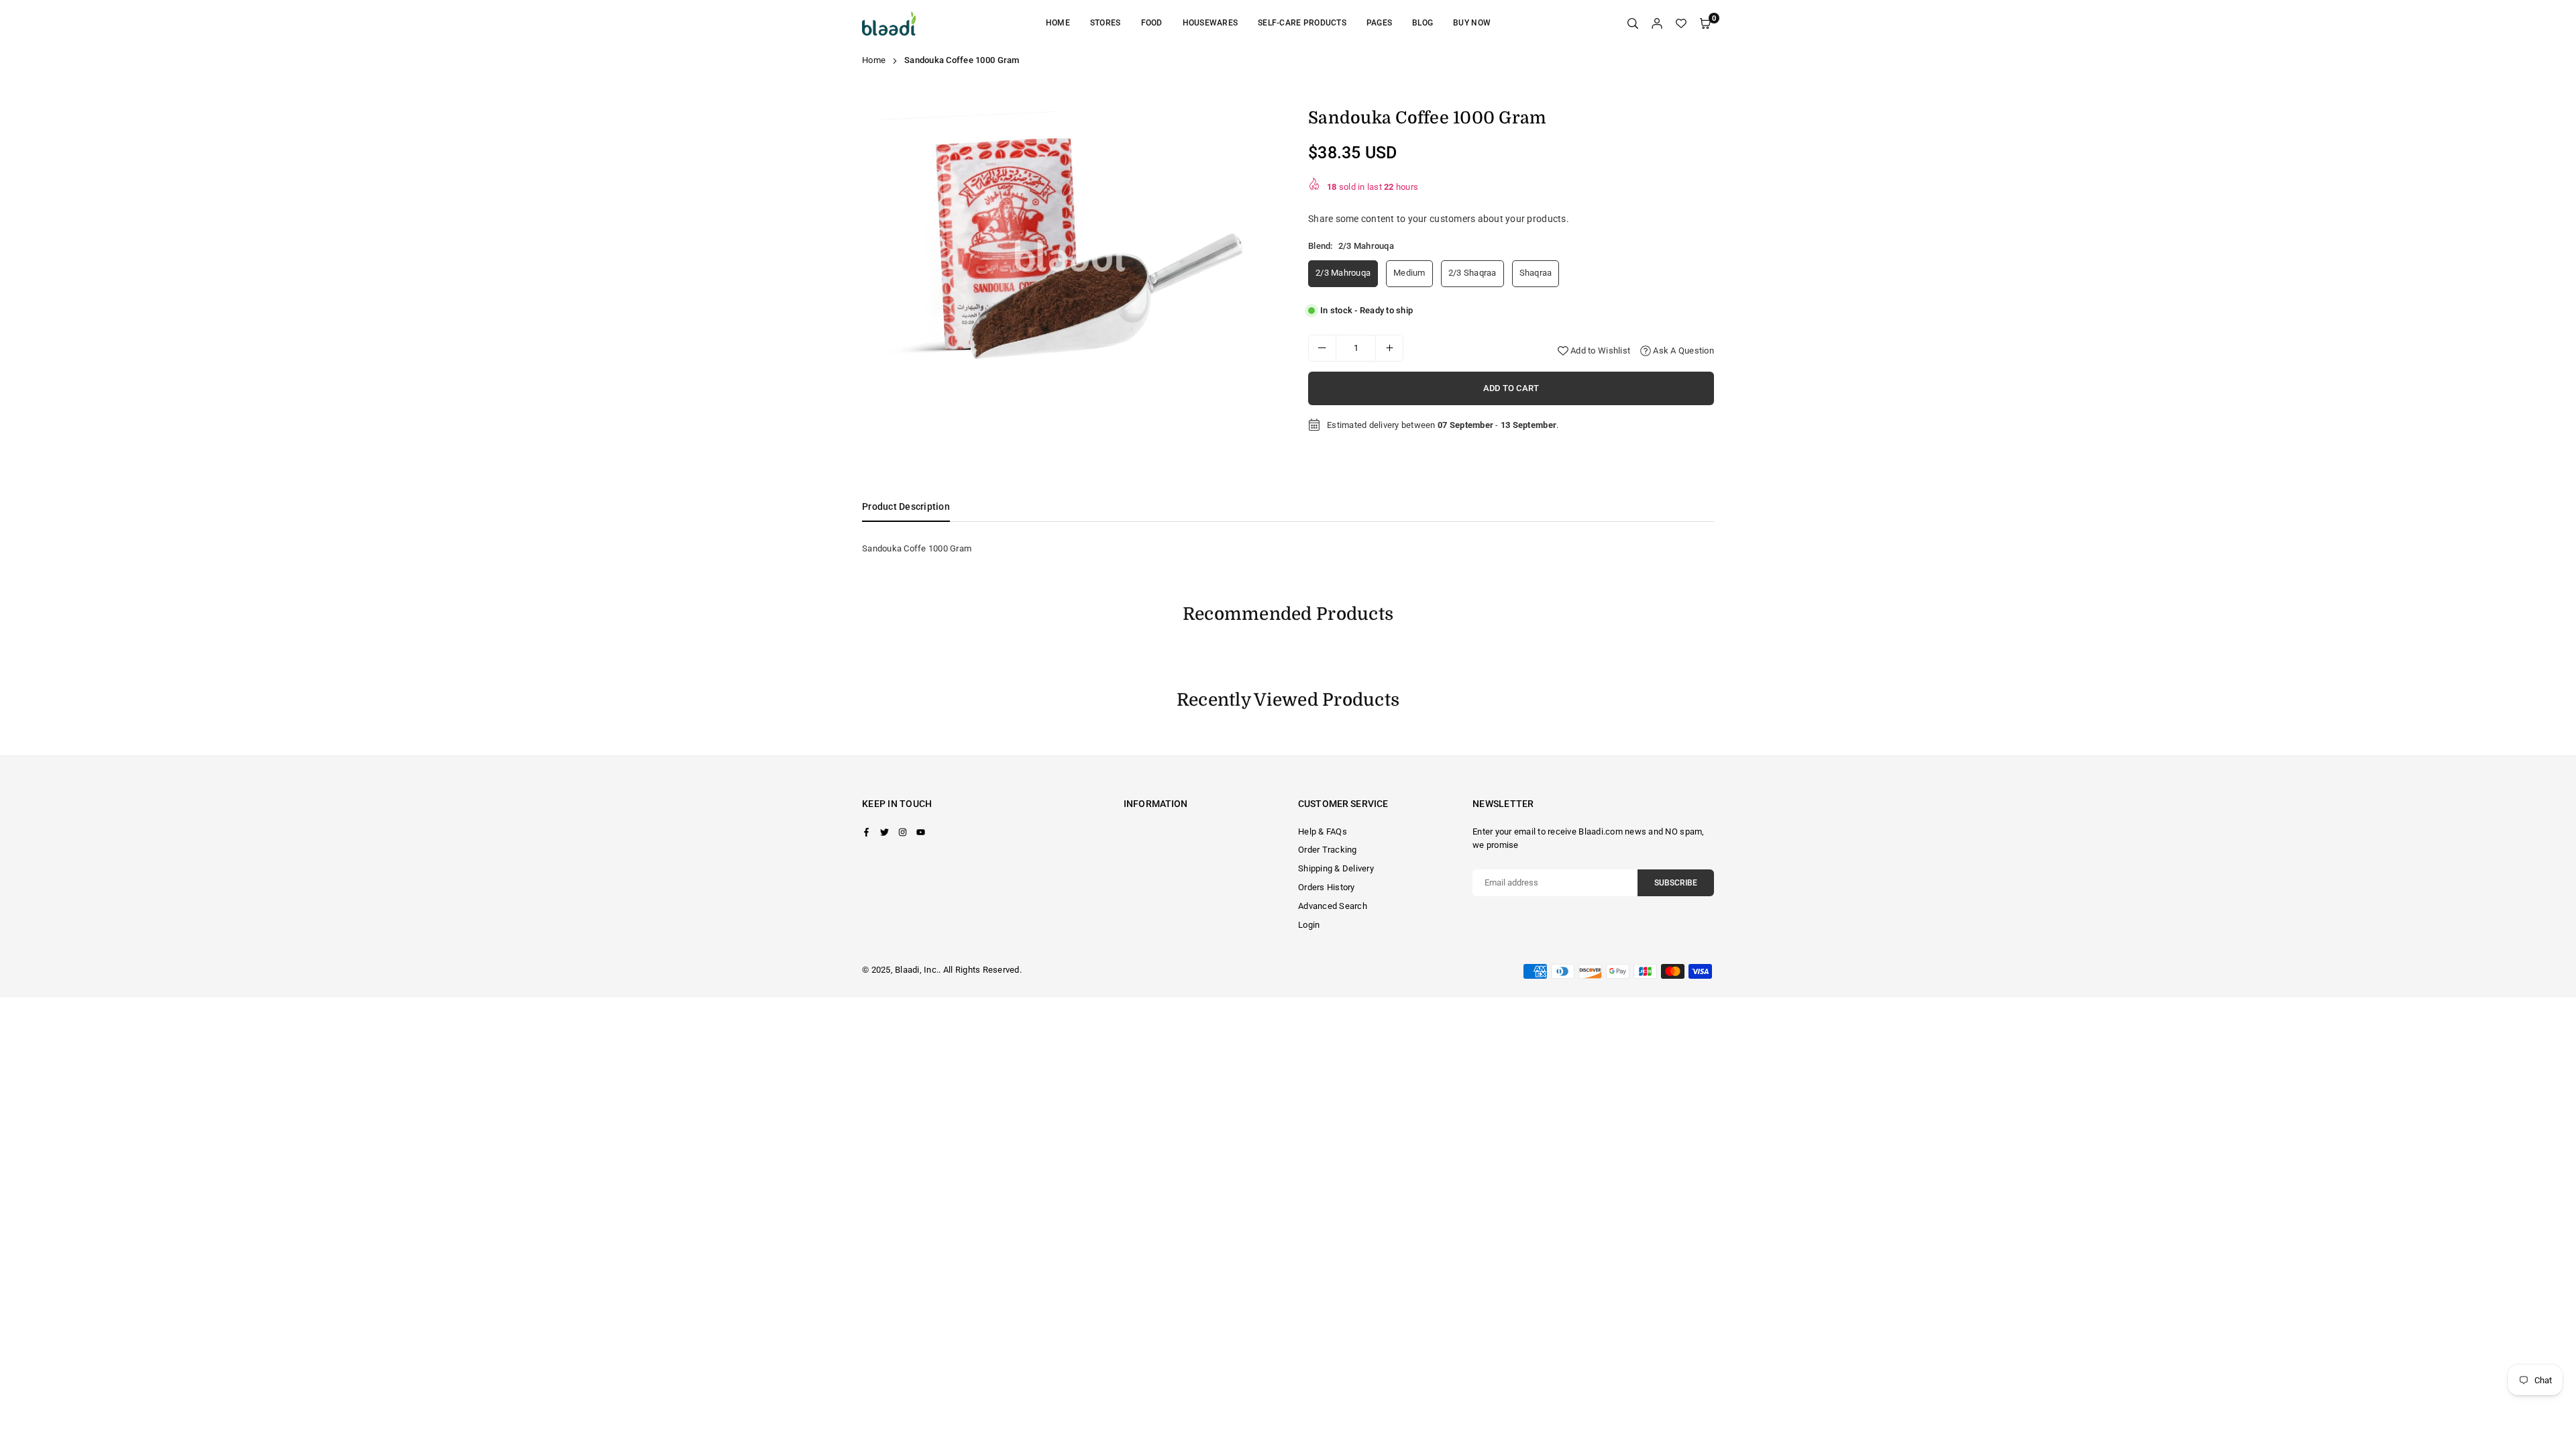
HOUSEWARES (1211, 23)
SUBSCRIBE (1676, 883)
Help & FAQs (1323, 831)
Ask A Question (1682, 351)
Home (1058, 23)
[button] (1257, 250)
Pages (1379, 23)
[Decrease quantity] (1322, 348)
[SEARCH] (1633, 24)
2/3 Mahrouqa (1343, 273)
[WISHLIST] (1681, 24)
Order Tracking (1328, 850)
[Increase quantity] (1389, 348)
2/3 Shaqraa (1472, 273)
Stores (1106, 23)
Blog (1423, 23)
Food (1152, 23)
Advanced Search (1333, 906)
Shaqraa (1536, 273)
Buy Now (1472, 23)
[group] (1070, 247)
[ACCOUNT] (1657, 24)
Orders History (1327, 887)
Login (1309, 925)
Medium (1409, 273)
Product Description (906, 506)
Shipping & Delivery (1336, 868)
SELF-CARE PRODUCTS (1302, 23)
